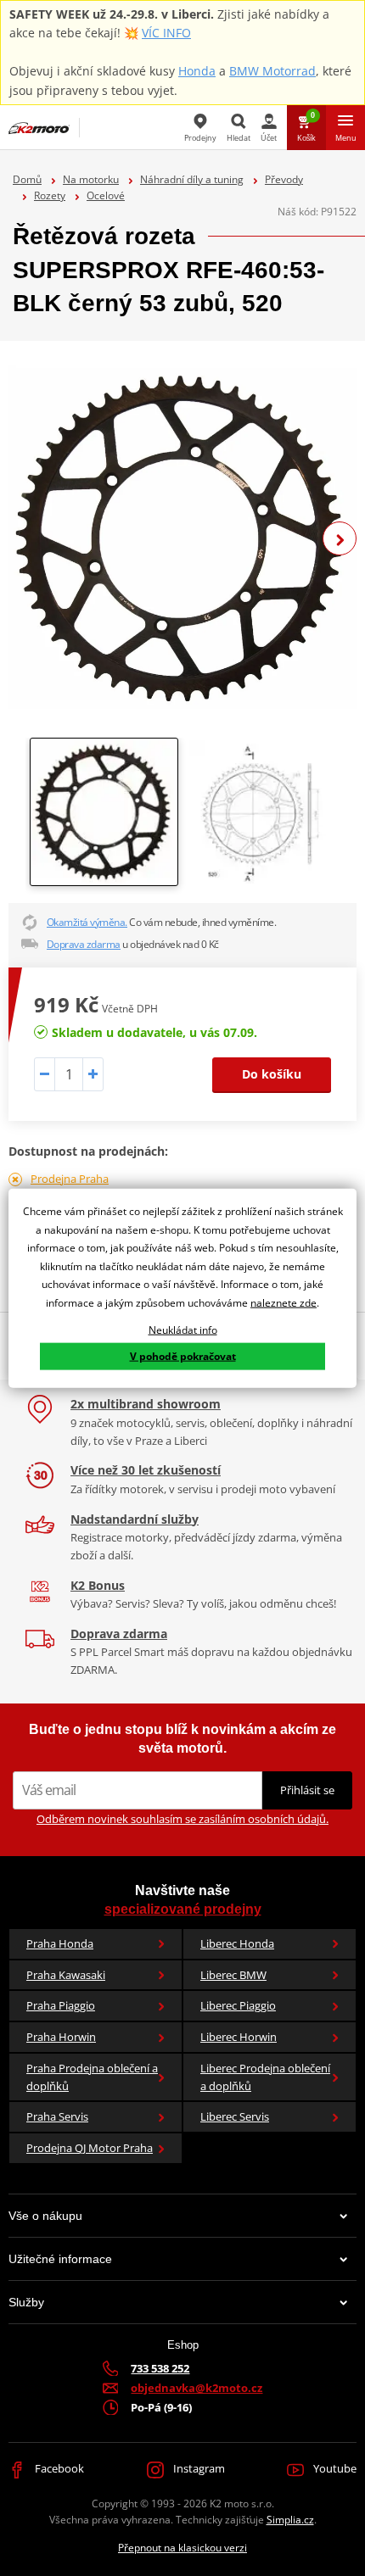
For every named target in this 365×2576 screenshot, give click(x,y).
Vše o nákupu (45, 2216)
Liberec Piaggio (238, 2005)
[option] (182, 538)
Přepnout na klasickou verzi (182, 2548)
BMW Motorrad (272, 71)
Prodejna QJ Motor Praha (90, 2148)
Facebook (58, 2468)
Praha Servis (57, 2116)
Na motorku (91, 179)
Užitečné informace (60, 2259)
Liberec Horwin (239, 2037)
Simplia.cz (290, 2520)
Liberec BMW (233, 1975)
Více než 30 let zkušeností (146, 1470)
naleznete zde (284, 1303)
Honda (197, 71)
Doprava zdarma (84, 944)
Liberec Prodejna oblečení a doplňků (265, 2077)
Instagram (198, 2468)
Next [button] (340, 538)
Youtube (334, 2468)
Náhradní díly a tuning (192, 179)
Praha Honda (60, 1943)
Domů (27, 179)
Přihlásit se (307, 1790)
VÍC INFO (166, 33)
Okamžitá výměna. (87, 922)
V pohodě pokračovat (183, 1356)
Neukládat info (183, 1329)
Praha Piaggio (61, 2005)
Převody (284, 179)
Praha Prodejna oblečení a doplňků (92, 2077)
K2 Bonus (98, 1585)
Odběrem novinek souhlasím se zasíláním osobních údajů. (182, 1819)
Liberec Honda (237, 1943)
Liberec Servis (235, 2116)
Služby (26, 2302)
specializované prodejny (183, 1909)
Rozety (50, 195)
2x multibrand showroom (146, 1404)
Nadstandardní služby (135, 1519)
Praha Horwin (61, 2037)
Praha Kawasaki (66, 1975)
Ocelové (106, 195)
